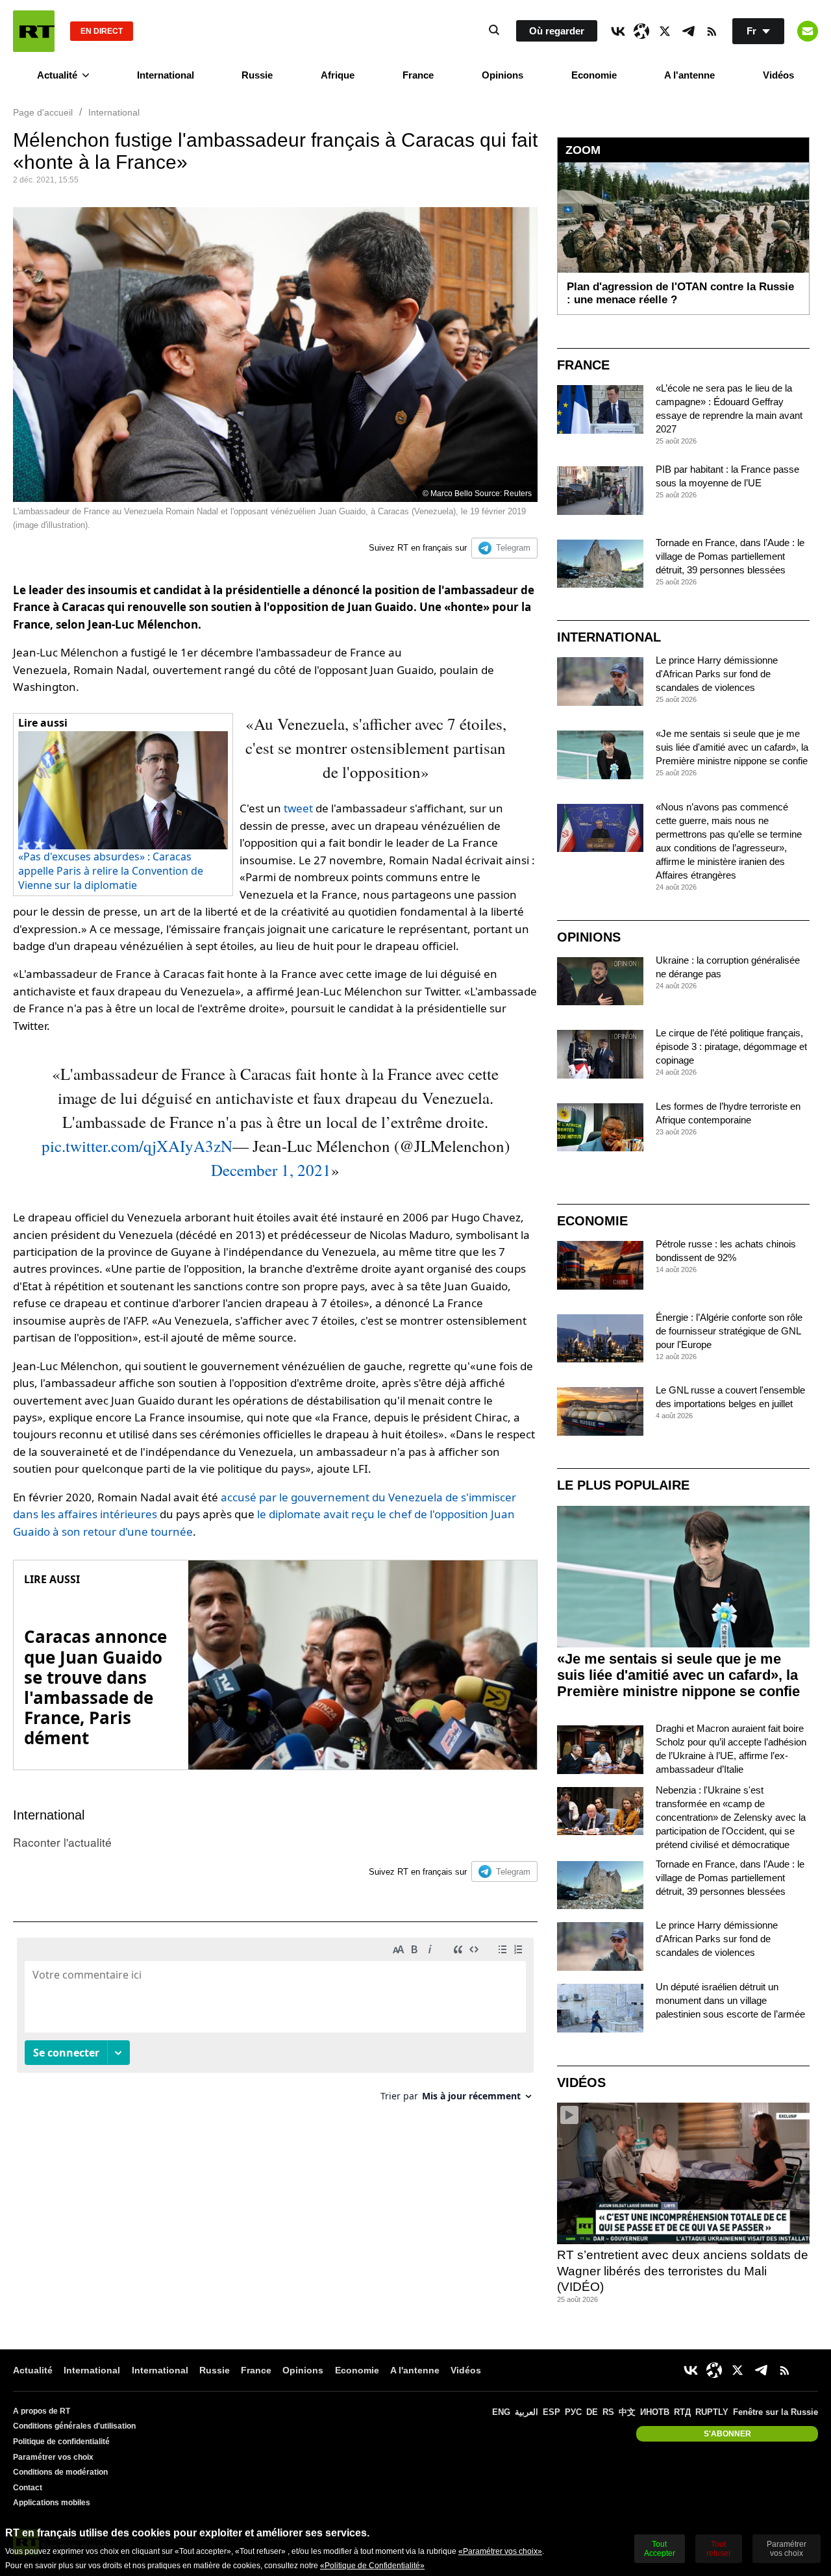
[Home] (34, 31)
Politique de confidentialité (61, 2442)
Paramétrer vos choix (53, 2457)
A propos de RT (42, 2411)
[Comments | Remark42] (275, 2024)
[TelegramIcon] (688, 31)
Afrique (338, 75)
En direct (102, 31)
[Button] (808, 31)
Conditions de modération (60, 2472)
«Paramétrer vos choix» (500, 2551)
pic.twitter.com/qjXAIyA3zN (137, 1146)
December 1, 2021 (271, 1170)
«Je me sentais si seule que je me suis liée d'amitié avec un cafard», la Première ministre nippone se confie (732, 747)
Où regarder (557, 31)
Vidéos (778, 75)
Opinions (502, 75)
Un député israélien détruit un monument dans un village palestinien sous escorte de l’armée (730, 2000)
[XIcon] (665, 31)
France (418, 75)
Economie (594, 75)
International (166, 75)
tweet (298, 808)
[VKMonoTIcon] (618, 31)
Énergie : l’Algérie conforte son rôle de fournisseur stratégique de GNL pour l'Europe (729, 1331)
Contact (28, 2488)
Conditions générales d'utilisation (74, 2426)
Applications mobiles (52, 2503)
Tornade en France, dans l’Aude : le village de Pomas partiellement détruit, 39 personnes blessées (730, 556)
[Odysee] (641, 31)
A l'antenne (689, 75)
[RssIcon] (712, 31)
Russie (257, 75)
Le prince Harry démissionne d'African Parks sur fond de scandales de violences (717, 674)
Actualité (57, 75)
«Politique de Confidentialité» (372, 2566)
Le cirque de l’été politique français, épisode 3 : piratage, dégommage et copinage (731, 1046)
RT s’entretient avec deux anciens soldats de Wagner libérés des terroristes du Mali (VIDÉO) (683, 2271)
